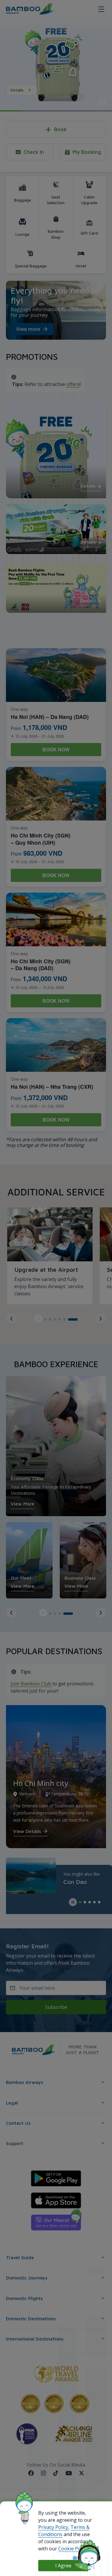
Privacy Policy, (54, 2527)
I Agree (63, 2566)
